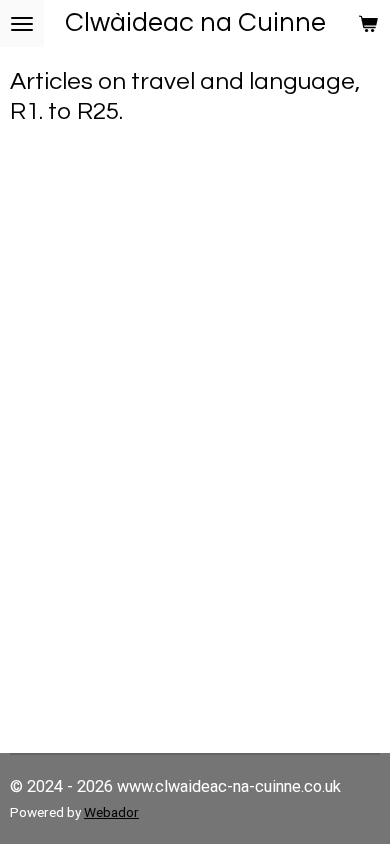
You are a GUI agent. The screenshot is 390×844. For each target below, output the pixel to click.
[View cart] (368, 23)
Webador (111, 812)
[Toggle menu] (22, 23)
